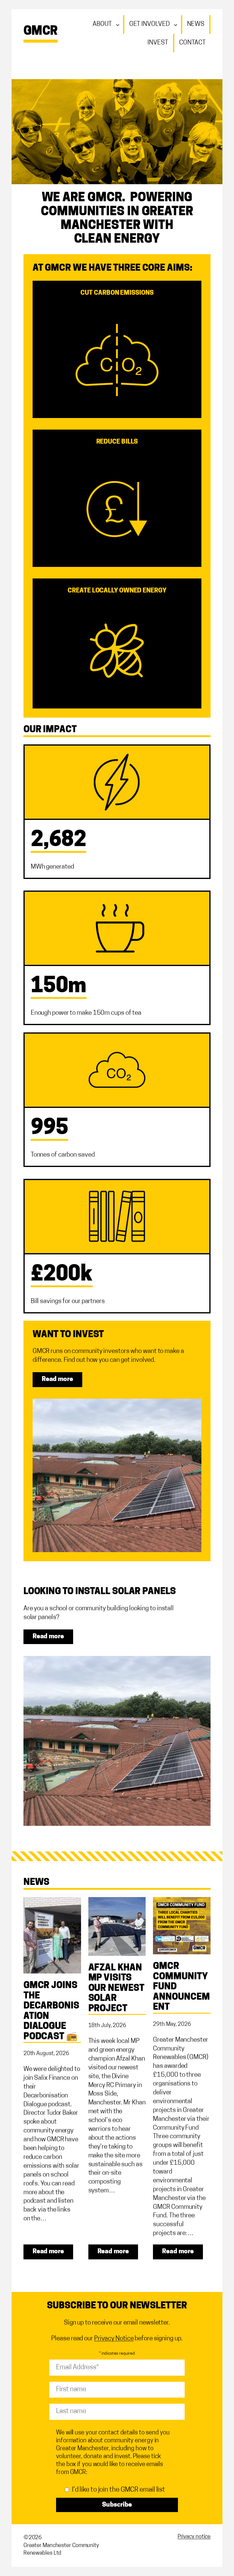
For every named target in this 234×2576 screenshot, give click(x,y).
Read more (57, 1379)
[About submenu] (119, 24)
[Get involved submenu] (177, 24)
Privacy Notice (114, 2339)
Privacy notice (194, 2537)
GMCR (41, 32)
